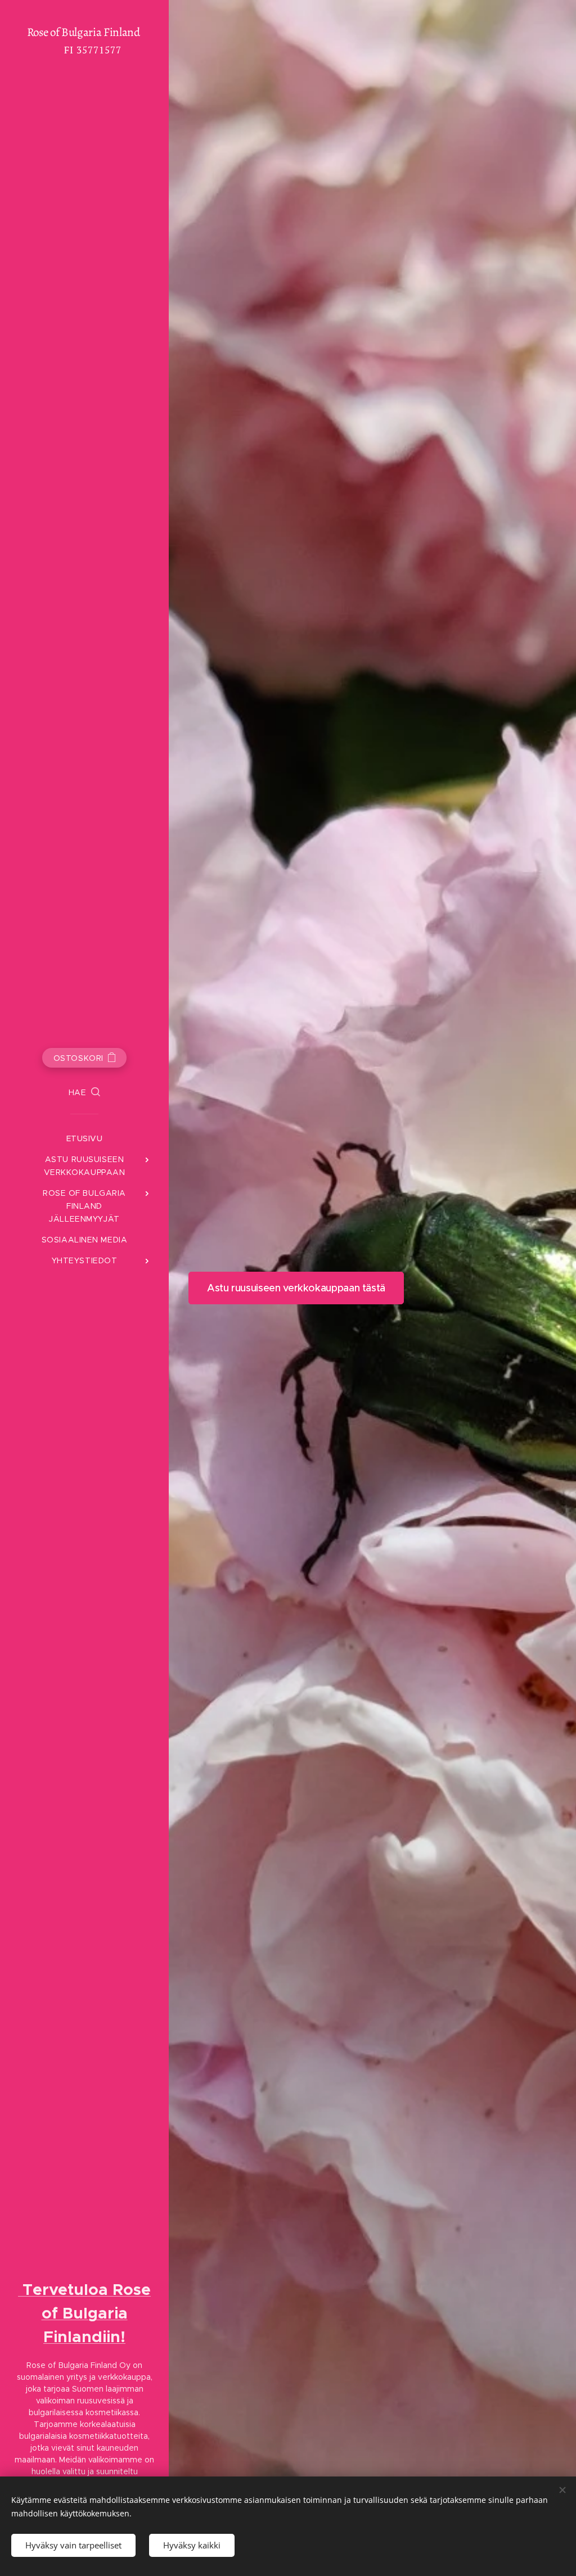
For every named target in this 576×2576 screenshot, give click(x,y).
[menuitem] (84, 1139)
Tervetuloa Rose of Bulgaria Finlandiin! (84, 2313)
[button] (85, 1092)
